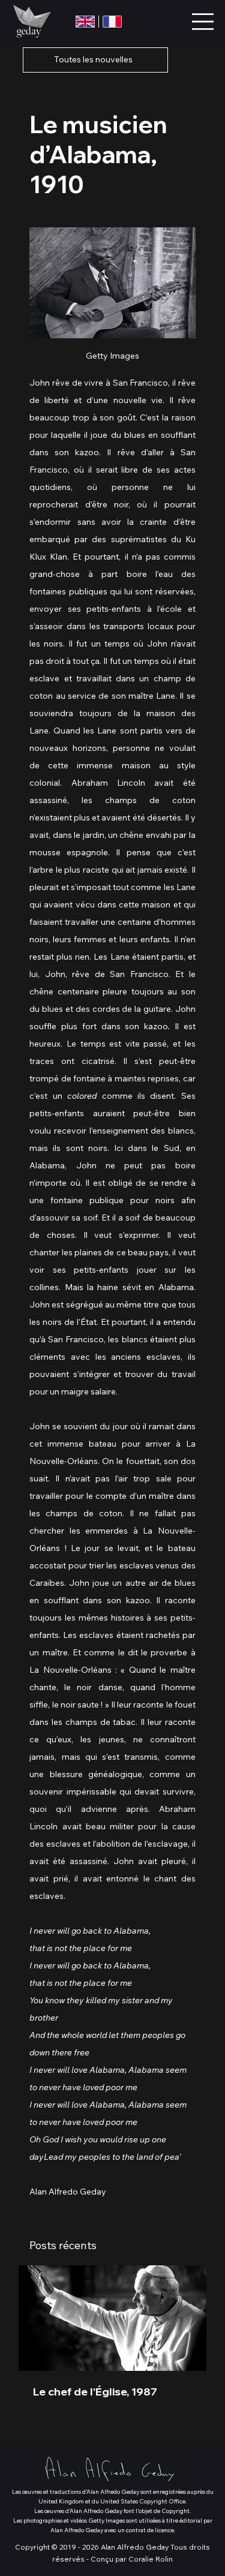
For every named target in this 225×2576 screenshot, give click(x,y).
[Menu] (203, 21)
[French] (112, 22)
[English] (85, 22)
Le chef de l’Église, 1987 (95, 2392)
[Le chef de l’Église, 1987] (112, 2318)
